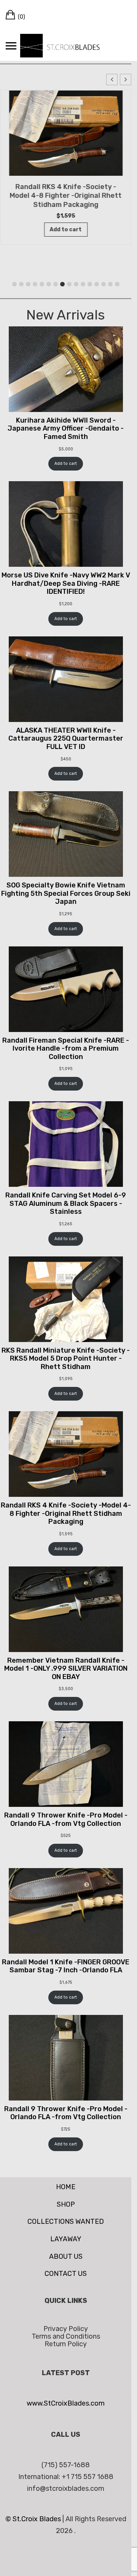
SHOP (66, 2204)
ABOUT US (66, 2256)
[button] (126, 80)
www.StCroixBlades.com (66, 2403)
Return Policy (66, 2344)
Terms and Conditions (66, 2336)
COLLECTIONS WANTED (66, 2221)
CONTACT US (66, 2274)
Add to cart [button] (66, 230)
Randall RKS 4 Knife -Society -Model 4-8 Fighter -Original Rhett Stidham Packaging (66, 196)
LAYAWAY (66, 2239)
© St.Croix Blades (34, 2519)
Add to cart (66, 464)
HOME (66, 2187)
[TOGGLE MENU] (11, 46)
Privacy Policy (66, 2329)
